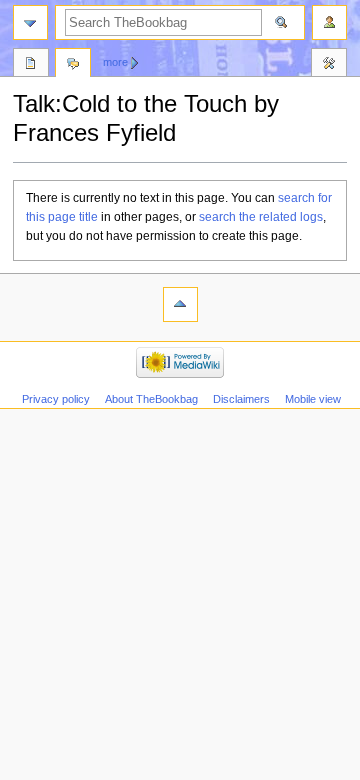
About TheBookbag (151, 399)
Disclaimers (241, 399)
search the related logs (261, 217)
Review (31, 65)
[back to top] (180, 304)
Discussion (73, 65)
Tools (329, 65)
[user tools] (329, 22)
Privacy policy (56, 399)
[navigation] (30, 22)
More (115, 62)
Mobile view (313, 399)
